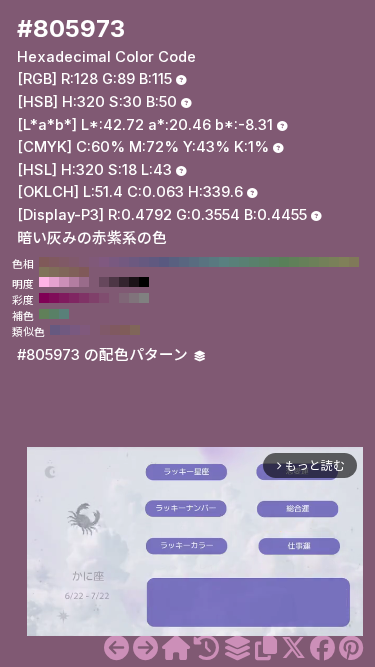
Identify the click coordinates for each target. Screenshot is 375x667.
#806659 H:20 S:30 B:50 (64, 272)
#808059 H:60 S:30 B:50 (344, 262)
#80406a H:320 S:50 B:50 (94, 298)
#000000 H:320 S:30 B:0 (144, 282)
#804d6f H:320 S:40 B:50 (104, 298)
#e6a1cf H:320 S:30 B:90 (54, 282)
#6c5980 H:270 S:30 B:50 (134, 262)
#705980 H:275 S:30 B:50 (65, 330)
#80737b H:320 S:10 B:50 (134, 298)
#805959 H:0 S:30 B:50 (84, 272)
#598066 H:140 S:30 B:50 (264, 262)
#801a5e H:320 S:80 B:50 (64, 298)
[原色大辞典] (176, 648)
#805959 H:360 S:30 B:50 (44, 262)
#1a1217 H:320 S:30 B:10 (134, 282)
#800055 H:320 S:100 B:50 (44, 298)
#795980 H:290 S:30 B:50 (114, 262)
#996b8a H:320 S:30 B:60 (84, 282)
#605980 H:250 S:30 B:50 (154, 262)
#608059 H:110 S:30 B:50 (294, 262)
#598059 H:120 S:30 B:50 (284, 262)
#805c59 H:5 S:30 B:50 (125, 330)
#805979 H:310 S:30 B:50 (94, 262)
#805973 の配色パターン (104, 355)
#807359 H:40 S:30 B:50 (44, 272)
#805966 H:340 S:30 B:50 (64, 262)
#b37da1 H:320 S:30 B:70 (74, 282)
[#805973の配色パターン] (237, 648)
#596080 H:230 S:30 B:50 (174, 262)
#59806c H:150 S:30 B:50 (254, 262)
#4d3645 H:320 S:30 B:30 (114, 282)
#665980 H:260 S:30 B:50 (144, 262)
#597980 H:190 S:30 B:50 (214, 262)
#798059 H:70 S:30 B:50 (334, 262)
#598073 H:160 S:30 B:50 (244, 262)
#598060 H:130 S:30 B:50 (274, 262)
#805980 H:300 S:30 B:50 (104, 262)
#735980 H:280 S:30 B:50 (124, 262)
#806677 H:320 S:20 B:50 (124, 298)
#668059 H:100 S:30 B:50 (304, 262)
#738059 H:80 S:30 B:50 (324, 262)
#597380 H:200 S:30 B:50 (204, 262)
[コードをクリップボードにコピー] (266, 648)
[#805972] (116, 648)
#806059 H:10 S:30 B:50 (74, 272)
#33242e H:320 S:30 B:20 (124, 282)
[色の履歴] (206, 648)
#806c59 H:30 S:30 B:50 (54, 272)
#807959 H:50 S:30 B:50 (354, 262)
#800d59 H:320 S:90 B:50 (54, 298)
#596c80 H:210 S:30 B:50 (194, 262)
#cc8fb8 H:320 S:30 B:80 (64, 282)
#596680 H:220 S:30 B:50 (184, 262)
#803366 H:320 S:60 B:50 (84, 298)
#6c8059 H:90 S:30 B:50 (314, 262)
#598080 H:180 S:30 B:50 (224, 262)
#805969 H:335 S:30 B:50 (105, 330)
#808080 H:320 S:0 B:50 (144, 298)
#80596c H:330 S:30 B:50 (74, 262)
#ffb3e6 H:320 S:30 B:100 (44, 282)
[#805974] (145, 648)
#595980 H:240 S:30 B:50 (164, 262)
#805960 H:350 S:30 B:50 (54, 262)
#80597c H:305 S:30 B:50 (85, 330)
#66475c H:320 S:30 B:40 (104, 282)
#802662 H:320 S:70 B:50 (74, 298)
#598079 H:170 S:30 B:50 (234, 262)
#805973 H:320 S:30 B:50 (84, 262)
